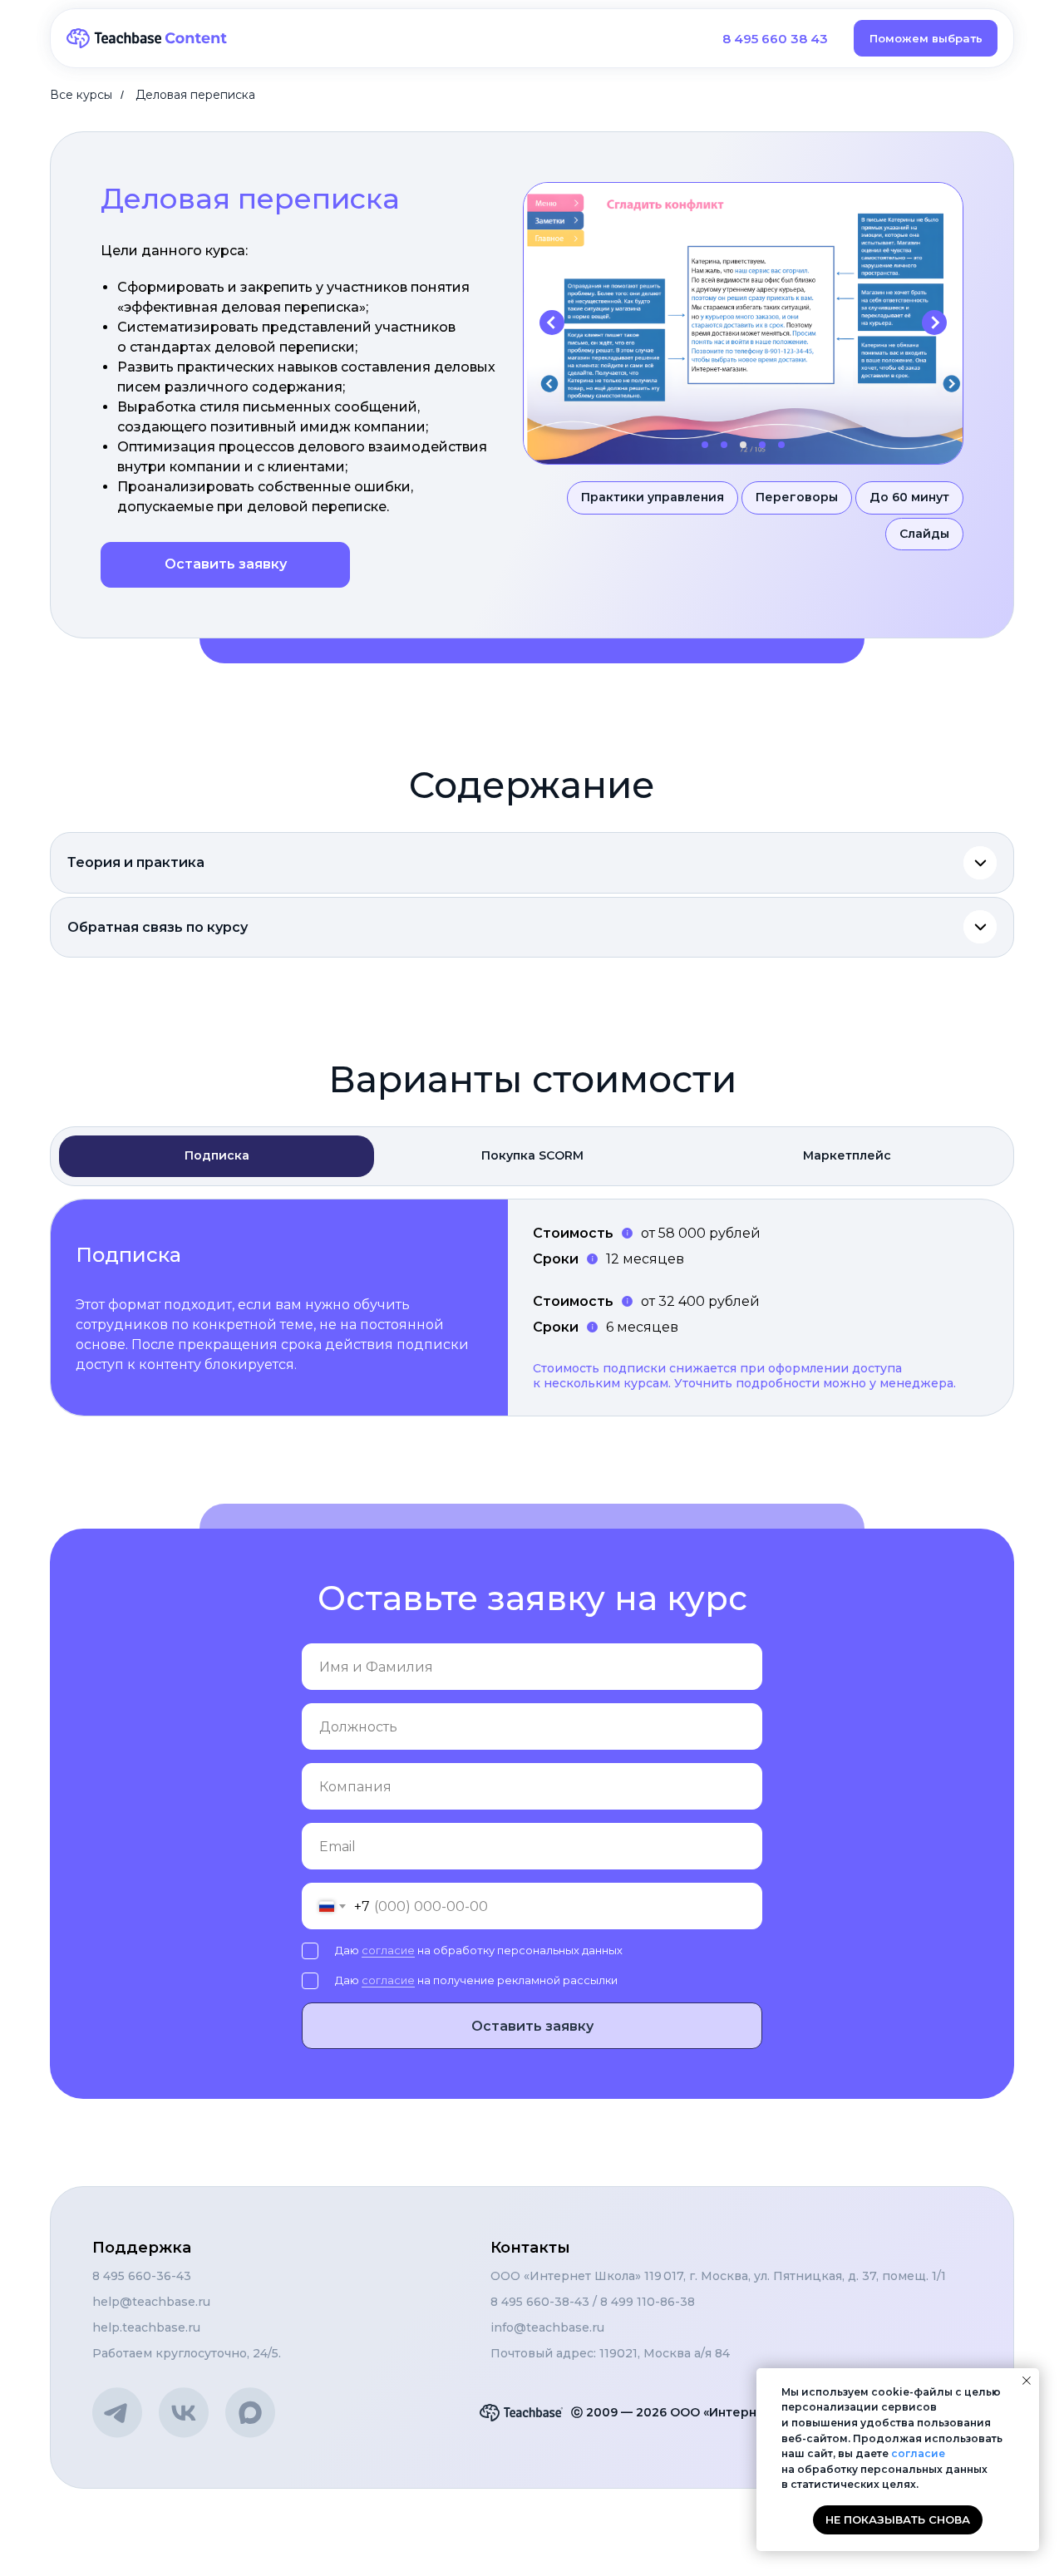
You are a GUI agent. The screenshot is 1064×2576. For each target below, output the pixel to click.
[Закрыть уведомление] (1027, 2381)
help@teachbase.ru (151, 2302)
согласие (388, 1950)
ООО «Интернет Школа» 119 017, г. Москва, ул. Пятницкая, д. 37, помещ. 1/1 (718, 2276)
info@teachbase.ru (547, 2327)
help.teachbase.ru (146, 2327)
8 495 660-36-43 (142, 2276)
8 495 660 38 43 (775, 39)
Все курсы (81, 95)
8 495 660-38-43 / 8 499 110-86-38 (593, 2302)
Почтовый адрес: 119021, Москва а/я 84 (610, 2353)
